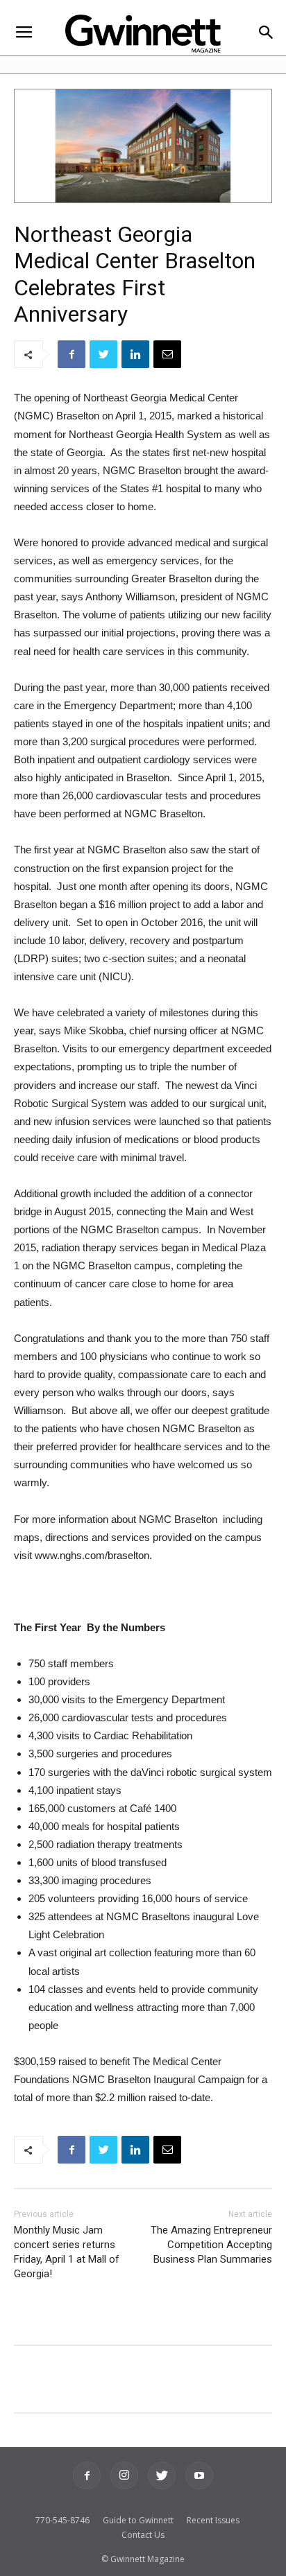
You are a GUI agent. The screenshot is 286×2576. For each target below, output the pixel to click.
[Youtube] (199, 2475)
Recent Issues (213, 2520)
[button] (266, 34)
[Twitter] (162, 2475)
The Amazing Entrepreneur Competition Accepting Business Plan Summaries (211, 2245)
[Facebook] (87, 2475)
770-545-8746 (62, 2520)
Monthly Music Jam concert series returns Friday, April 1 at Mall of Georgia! (67, 2252)
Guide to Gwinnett (138, 2520)
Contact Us (143, 2535)
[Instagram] (124, 2475)
